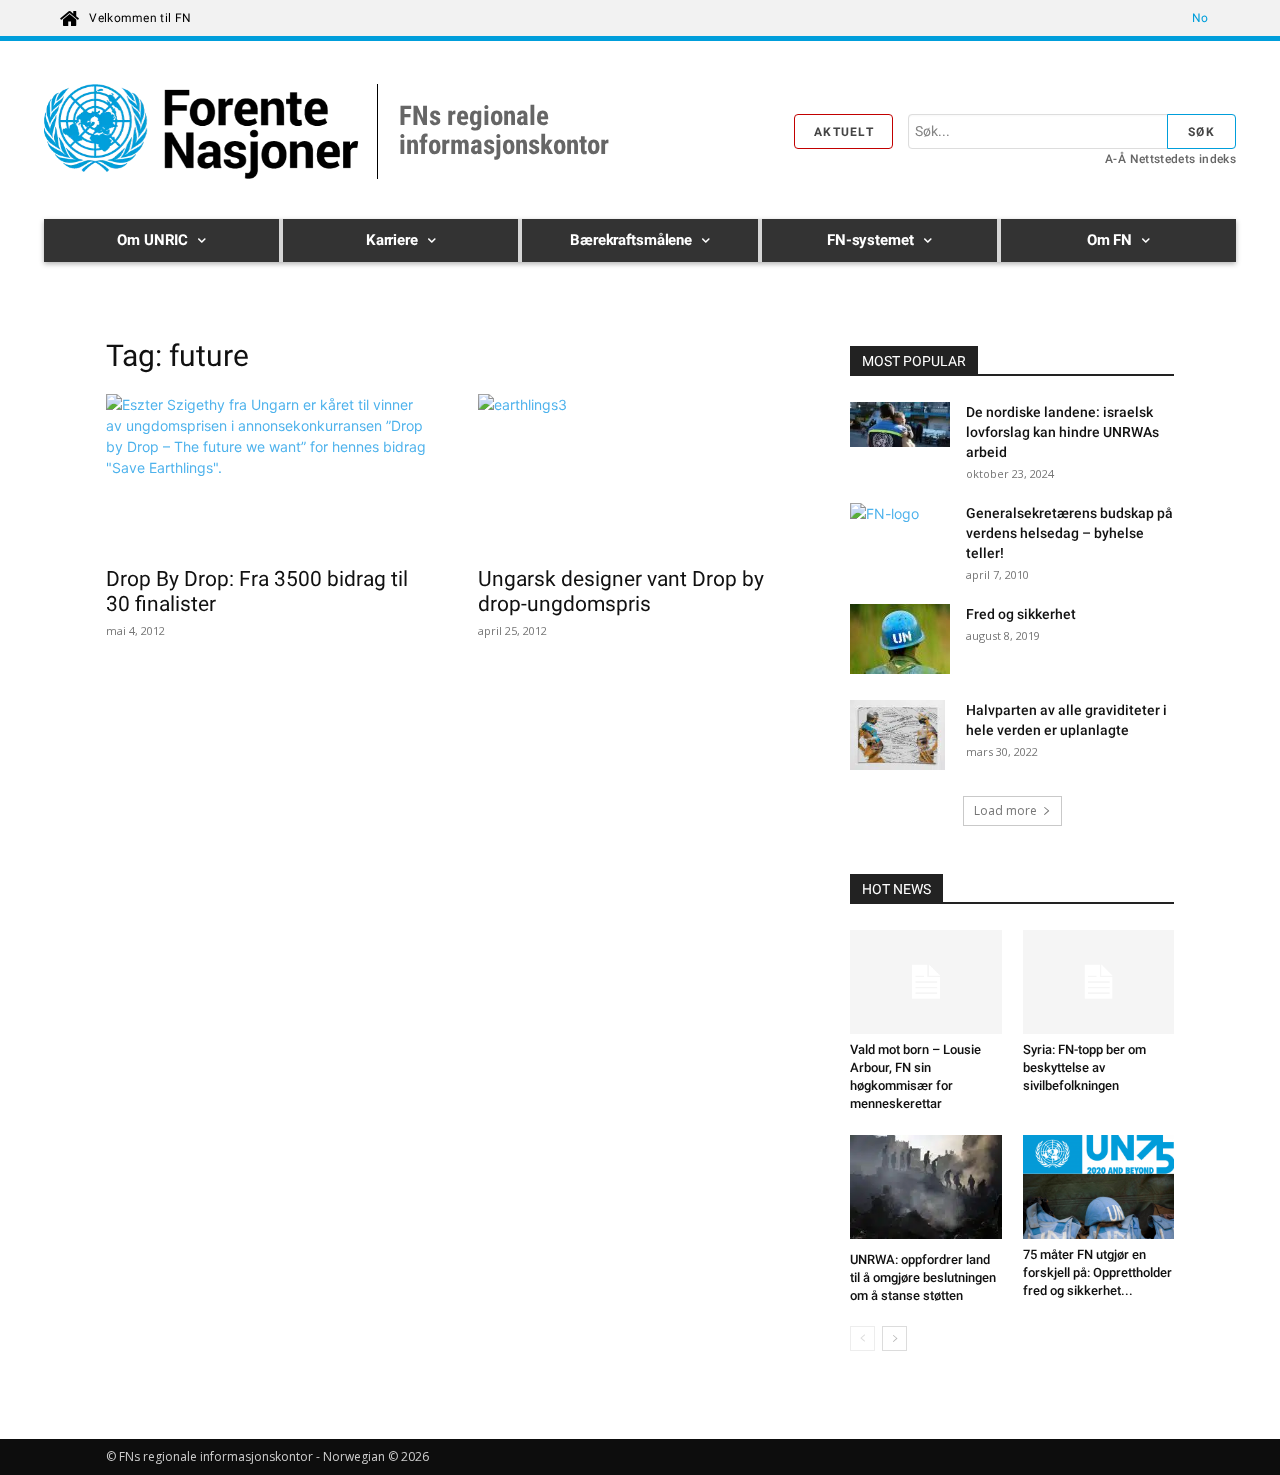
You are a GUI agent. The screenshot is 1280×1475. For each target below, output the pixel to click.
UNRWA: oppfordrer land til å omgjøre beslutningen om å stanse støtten (923, 1277)
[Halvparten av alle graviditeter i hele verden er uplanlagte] (897, 737)
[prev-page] (862, 1338)
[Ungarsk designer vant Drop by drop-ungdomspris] (640, 474)
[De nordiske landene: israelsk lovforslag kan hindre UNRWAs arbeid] (900, 427)
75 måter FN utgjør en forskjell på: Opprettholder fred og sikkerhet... (1097, 1272)
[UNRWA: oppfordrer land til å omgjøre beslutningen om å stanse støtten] (926, 1189)
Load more (1005, 810)
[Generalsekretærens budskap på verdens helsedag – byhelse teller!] (900, 538)
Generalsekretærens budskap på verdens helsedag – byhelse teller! (1069, 533)
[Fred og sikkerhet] (900, 639)
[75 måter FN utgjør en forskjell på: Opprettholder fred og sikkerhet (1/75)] (1099, 1187)
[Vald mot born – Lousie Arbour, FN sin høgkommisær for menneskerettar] (926, 982)
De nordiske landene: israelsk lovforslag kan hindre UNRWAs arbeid (1062, 432)
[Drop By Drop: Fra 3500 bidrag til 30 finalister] (268, 474)
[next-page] (894, 1338)
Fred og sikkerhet (1021, 614)
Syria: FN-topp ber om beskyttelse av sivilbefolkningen (1084, 1067)
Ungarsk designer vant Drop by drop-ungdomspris (621, 591)
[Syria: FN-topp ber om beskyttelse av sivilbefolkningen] (1099, 982)
